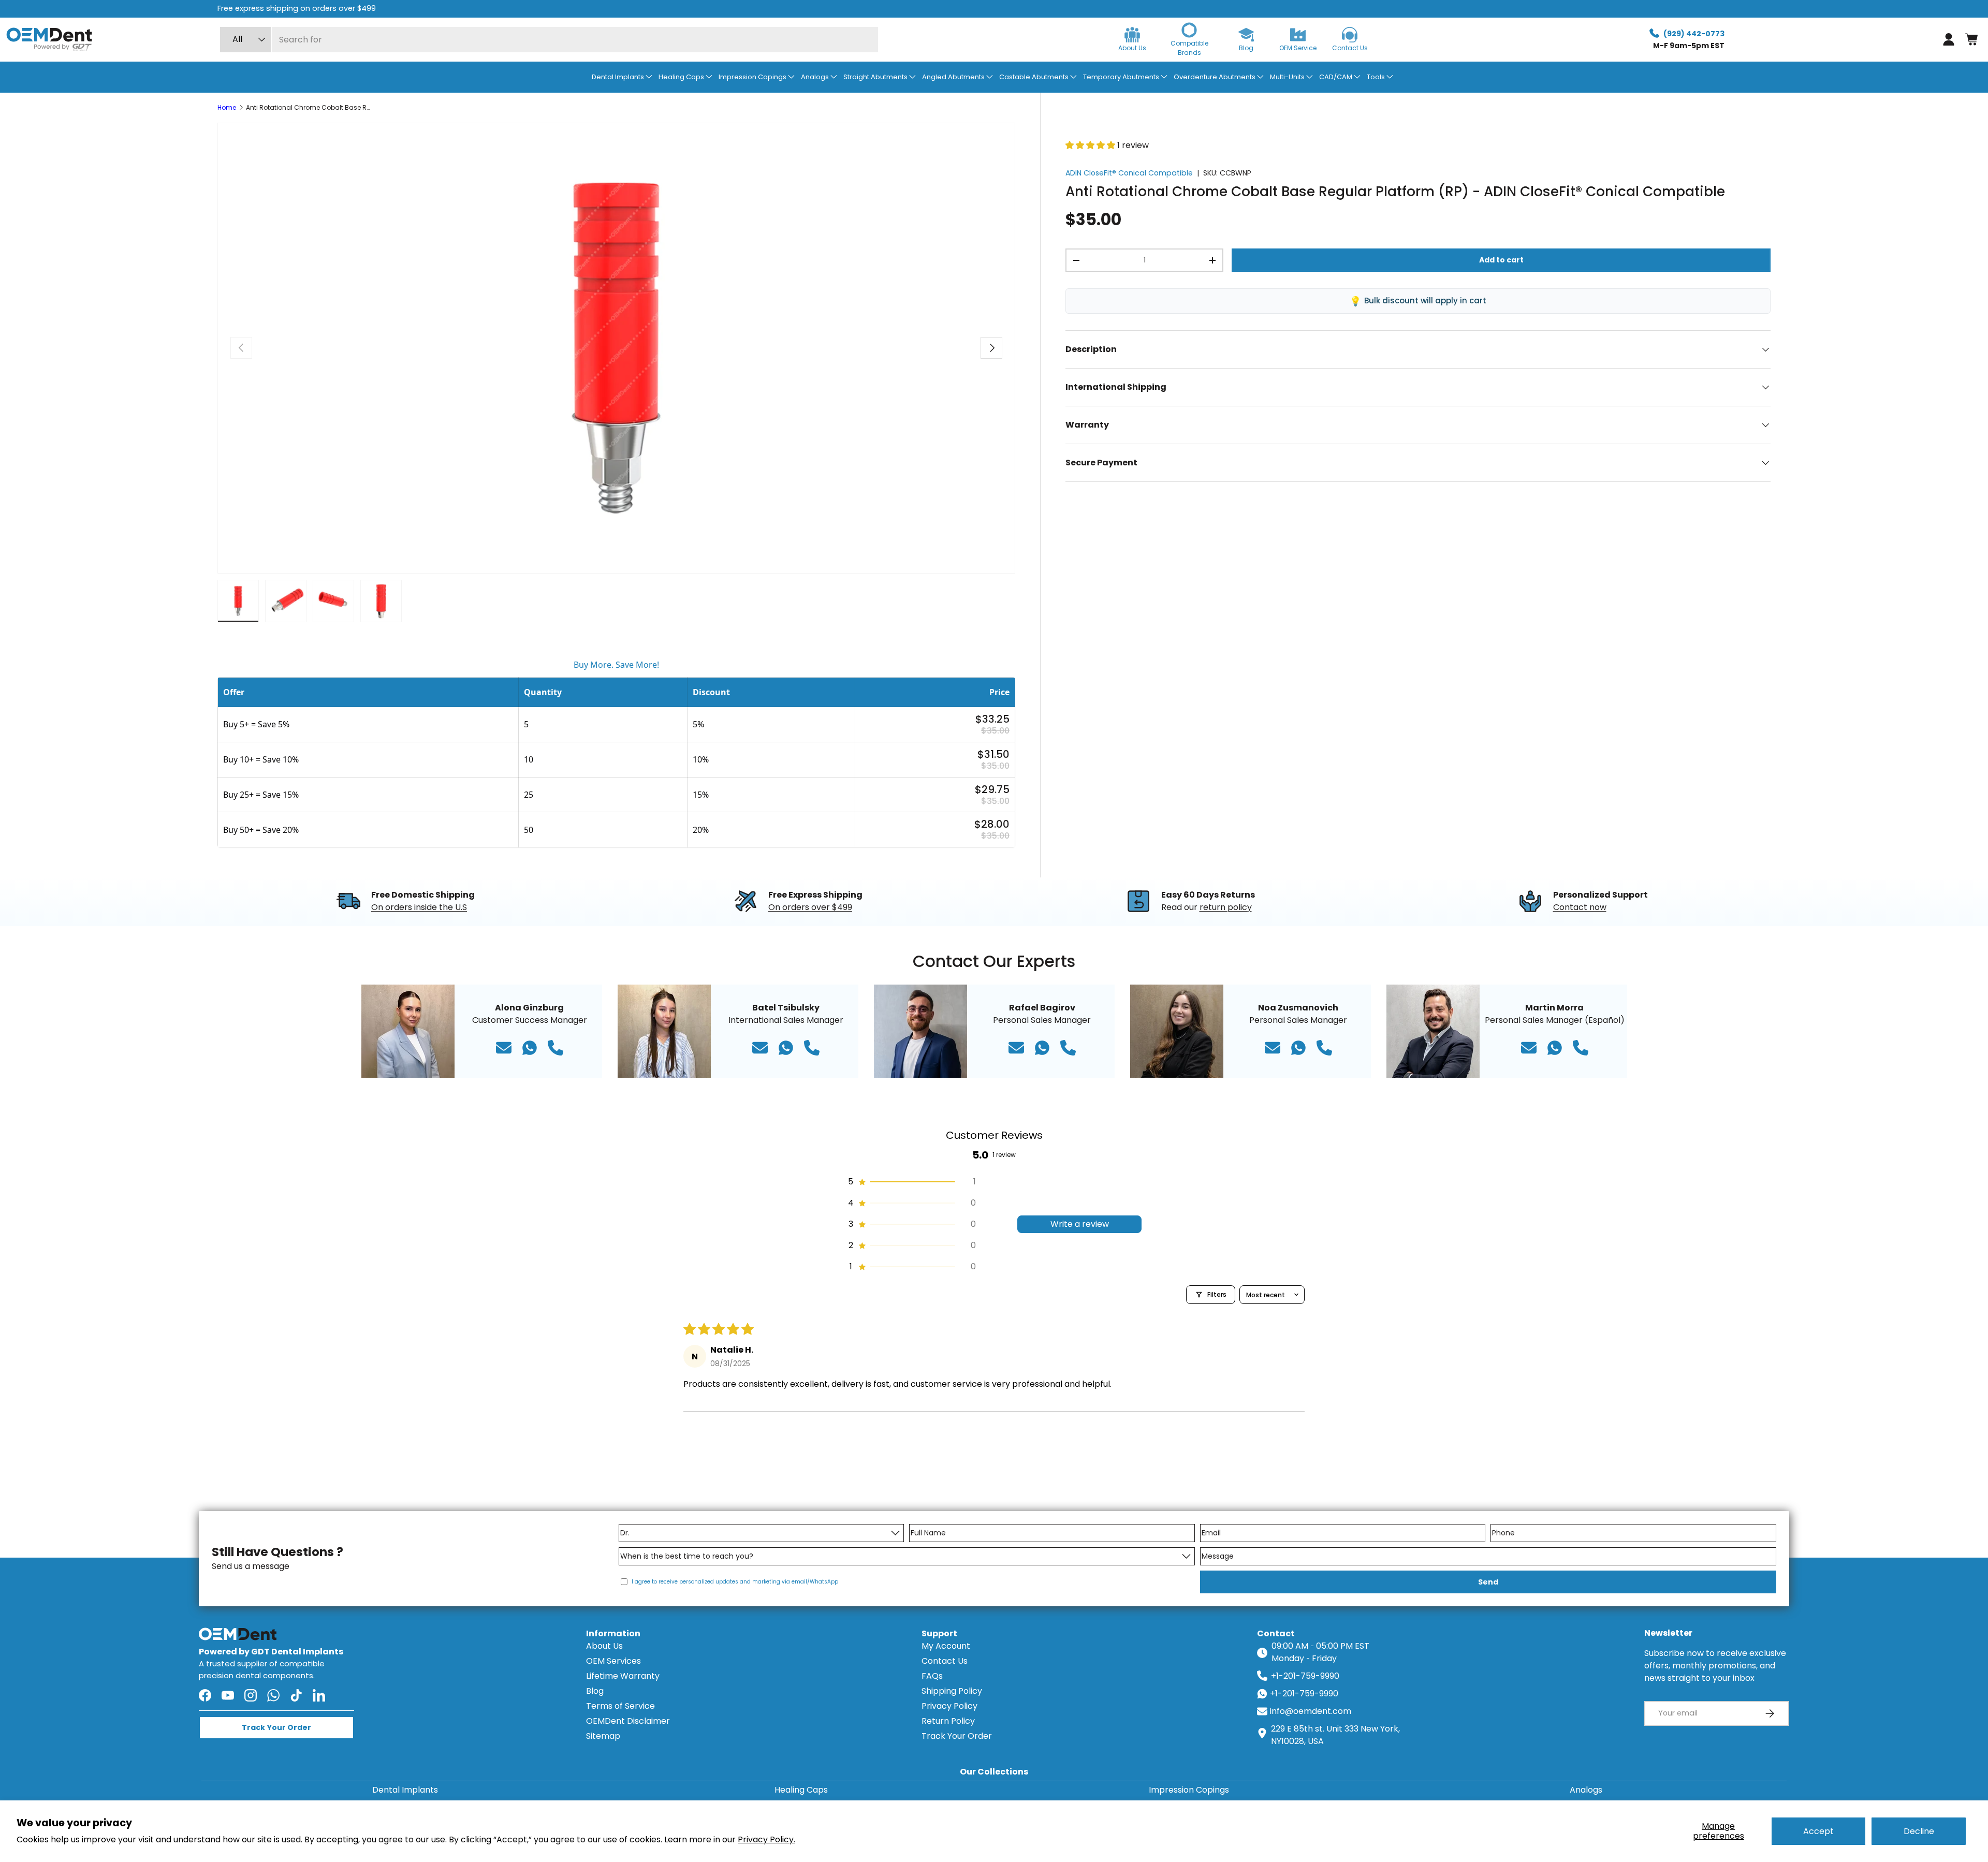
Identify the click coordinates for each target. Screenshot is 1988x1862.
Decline (1919, 1831)
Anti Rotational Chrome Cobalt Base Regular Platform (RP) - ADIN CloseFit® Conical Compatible (308, 108)
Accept (1818, 1831)
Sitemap (603, 1736)
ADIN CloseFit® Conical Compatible (1129, 173)
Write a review (1080, 1224)
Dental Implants (405, 1790)
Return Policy (948, 1721)
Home (227, 108)
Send (1488, 1582)
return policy (1226, 907)
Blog (595, 1691)
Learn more (533, 8)
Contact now (1580, 907)
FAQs (932, 1676)
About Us (604, 1646)
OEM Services (613, 1661)
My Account (946, 1646)
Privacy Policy (949, 1706)
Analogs (1586, 1790)
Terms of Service (620, 1706)
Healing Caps (801, 1790)
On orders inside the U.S (419, 907)
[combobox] (549, 40)
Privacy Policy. (766, 1839)
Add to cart (1501, 260)
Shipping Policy (952, 1691)
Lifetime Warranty (623, 1676)
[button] (1971, 39)
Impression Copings (1189, 1790)
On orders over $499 (810, 907)
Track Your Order (957, 1736)
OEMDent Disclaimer (628, 1721)
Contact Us (945, 1661)
